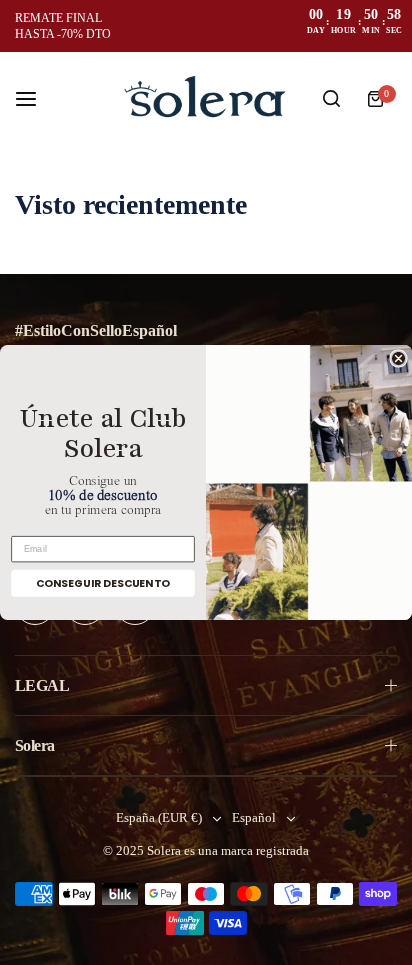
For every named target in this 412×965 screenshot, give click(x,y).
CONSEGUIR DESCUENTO (103, 583)
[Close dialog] (398, 358)
